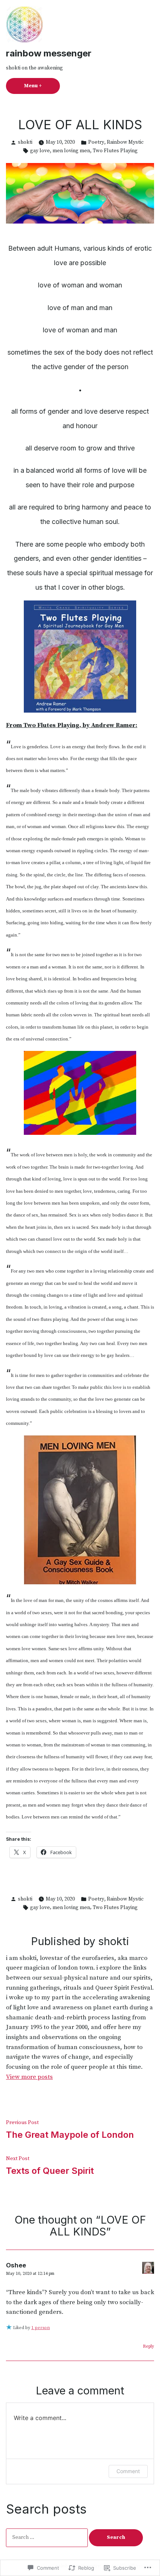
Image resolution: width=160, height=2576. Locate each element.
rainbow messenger (49, 53)
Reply (148, 2346)
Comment (128, 2471)
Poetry (96, 142)
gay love (40, 151)
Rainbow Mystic (125, 142)
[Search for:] (47, 2537)
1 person (41, 2328)
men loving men (71, 151)
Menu (42, 86)
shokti (25, 142)
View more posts (29, 2077)
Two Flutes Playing (115, 151)
